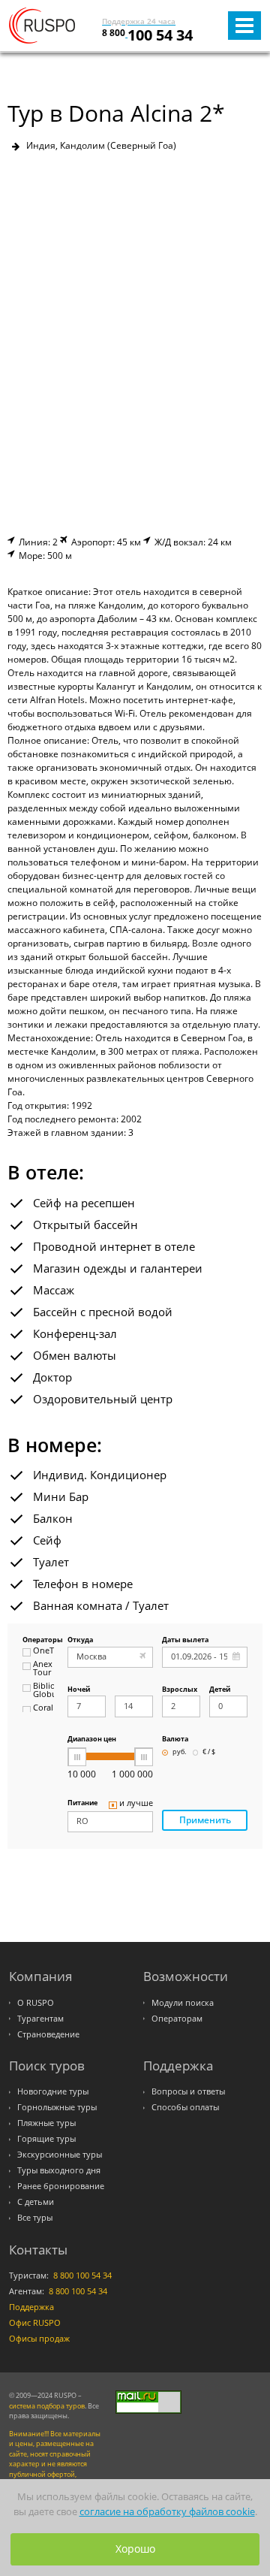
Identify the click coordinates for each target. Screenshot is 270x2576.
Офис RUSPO (35, 2323)
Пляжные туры (46, 2123)
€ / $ (209, 1752)
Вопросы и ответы (188, 2091)
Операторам (177, 2019)
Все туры (35, 2218)
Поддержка (31, 2307)
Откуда (80, 1640)
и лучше (136, 1804)
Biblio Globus (43, 1691)
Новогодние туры (53, 2091)
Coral (43, 1708)
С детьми (36, 2202)
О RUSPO (36, 2003)
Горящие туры (46, 2139)
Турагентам (40, 2019)
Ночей (79, 1690)
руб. (179, 1752)
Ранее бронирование (61, 2186)
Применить (205, 1820)
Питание (82, 1803)
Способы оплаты (185, 2107)
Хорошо (135, 2549)
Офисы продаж (39, 2339)
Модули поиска (183, 2003)
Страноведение (48, 2034)
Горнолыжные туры (57, 2107)
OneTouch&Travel (43, 1651)
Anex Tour (43, 1669)
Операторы (38, 1640)
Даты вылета (185, 1640)
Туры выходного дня (59, 2170)
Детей (220, 1690)
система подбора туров (47, 2406)
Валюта (175, 1739)
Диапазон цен (92, 1739)
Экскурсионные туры (60, 2155)
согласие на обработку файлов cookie (167, 2512)
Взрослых (180, 1690)
